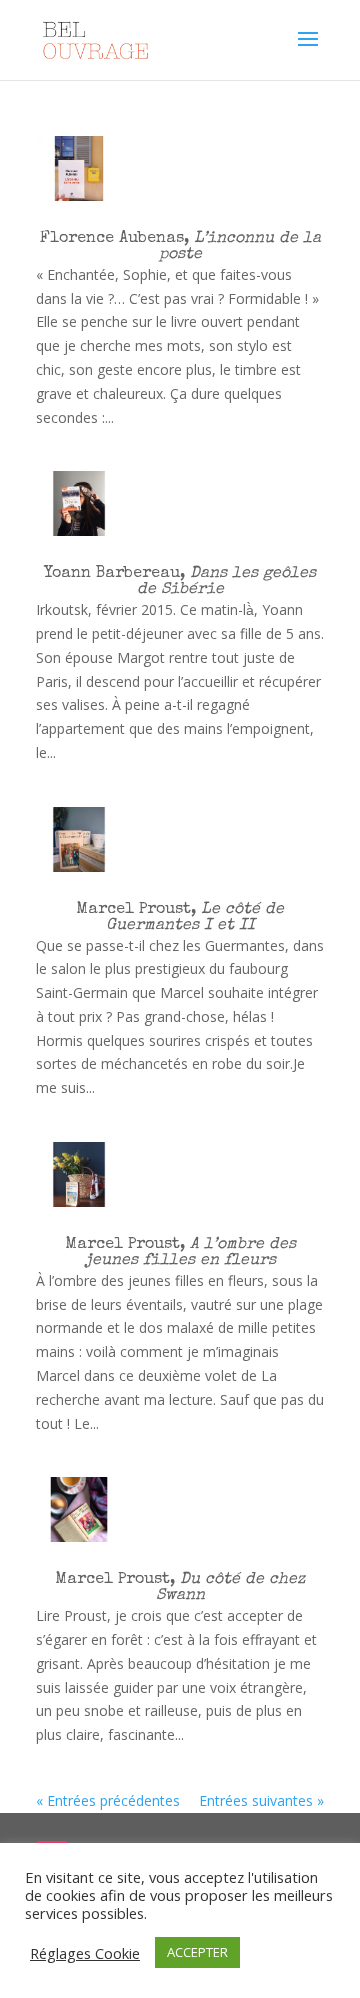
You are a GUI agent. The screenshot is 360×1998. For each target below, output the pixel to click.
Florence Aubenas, (180, 247)
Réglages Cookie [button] (85, 1953)
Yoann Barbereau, (180, 582)
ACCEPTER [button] (197, 1952)
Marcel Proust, (180, 918)
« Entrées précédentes (108, 1800)
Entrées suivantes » (261, 1800)
